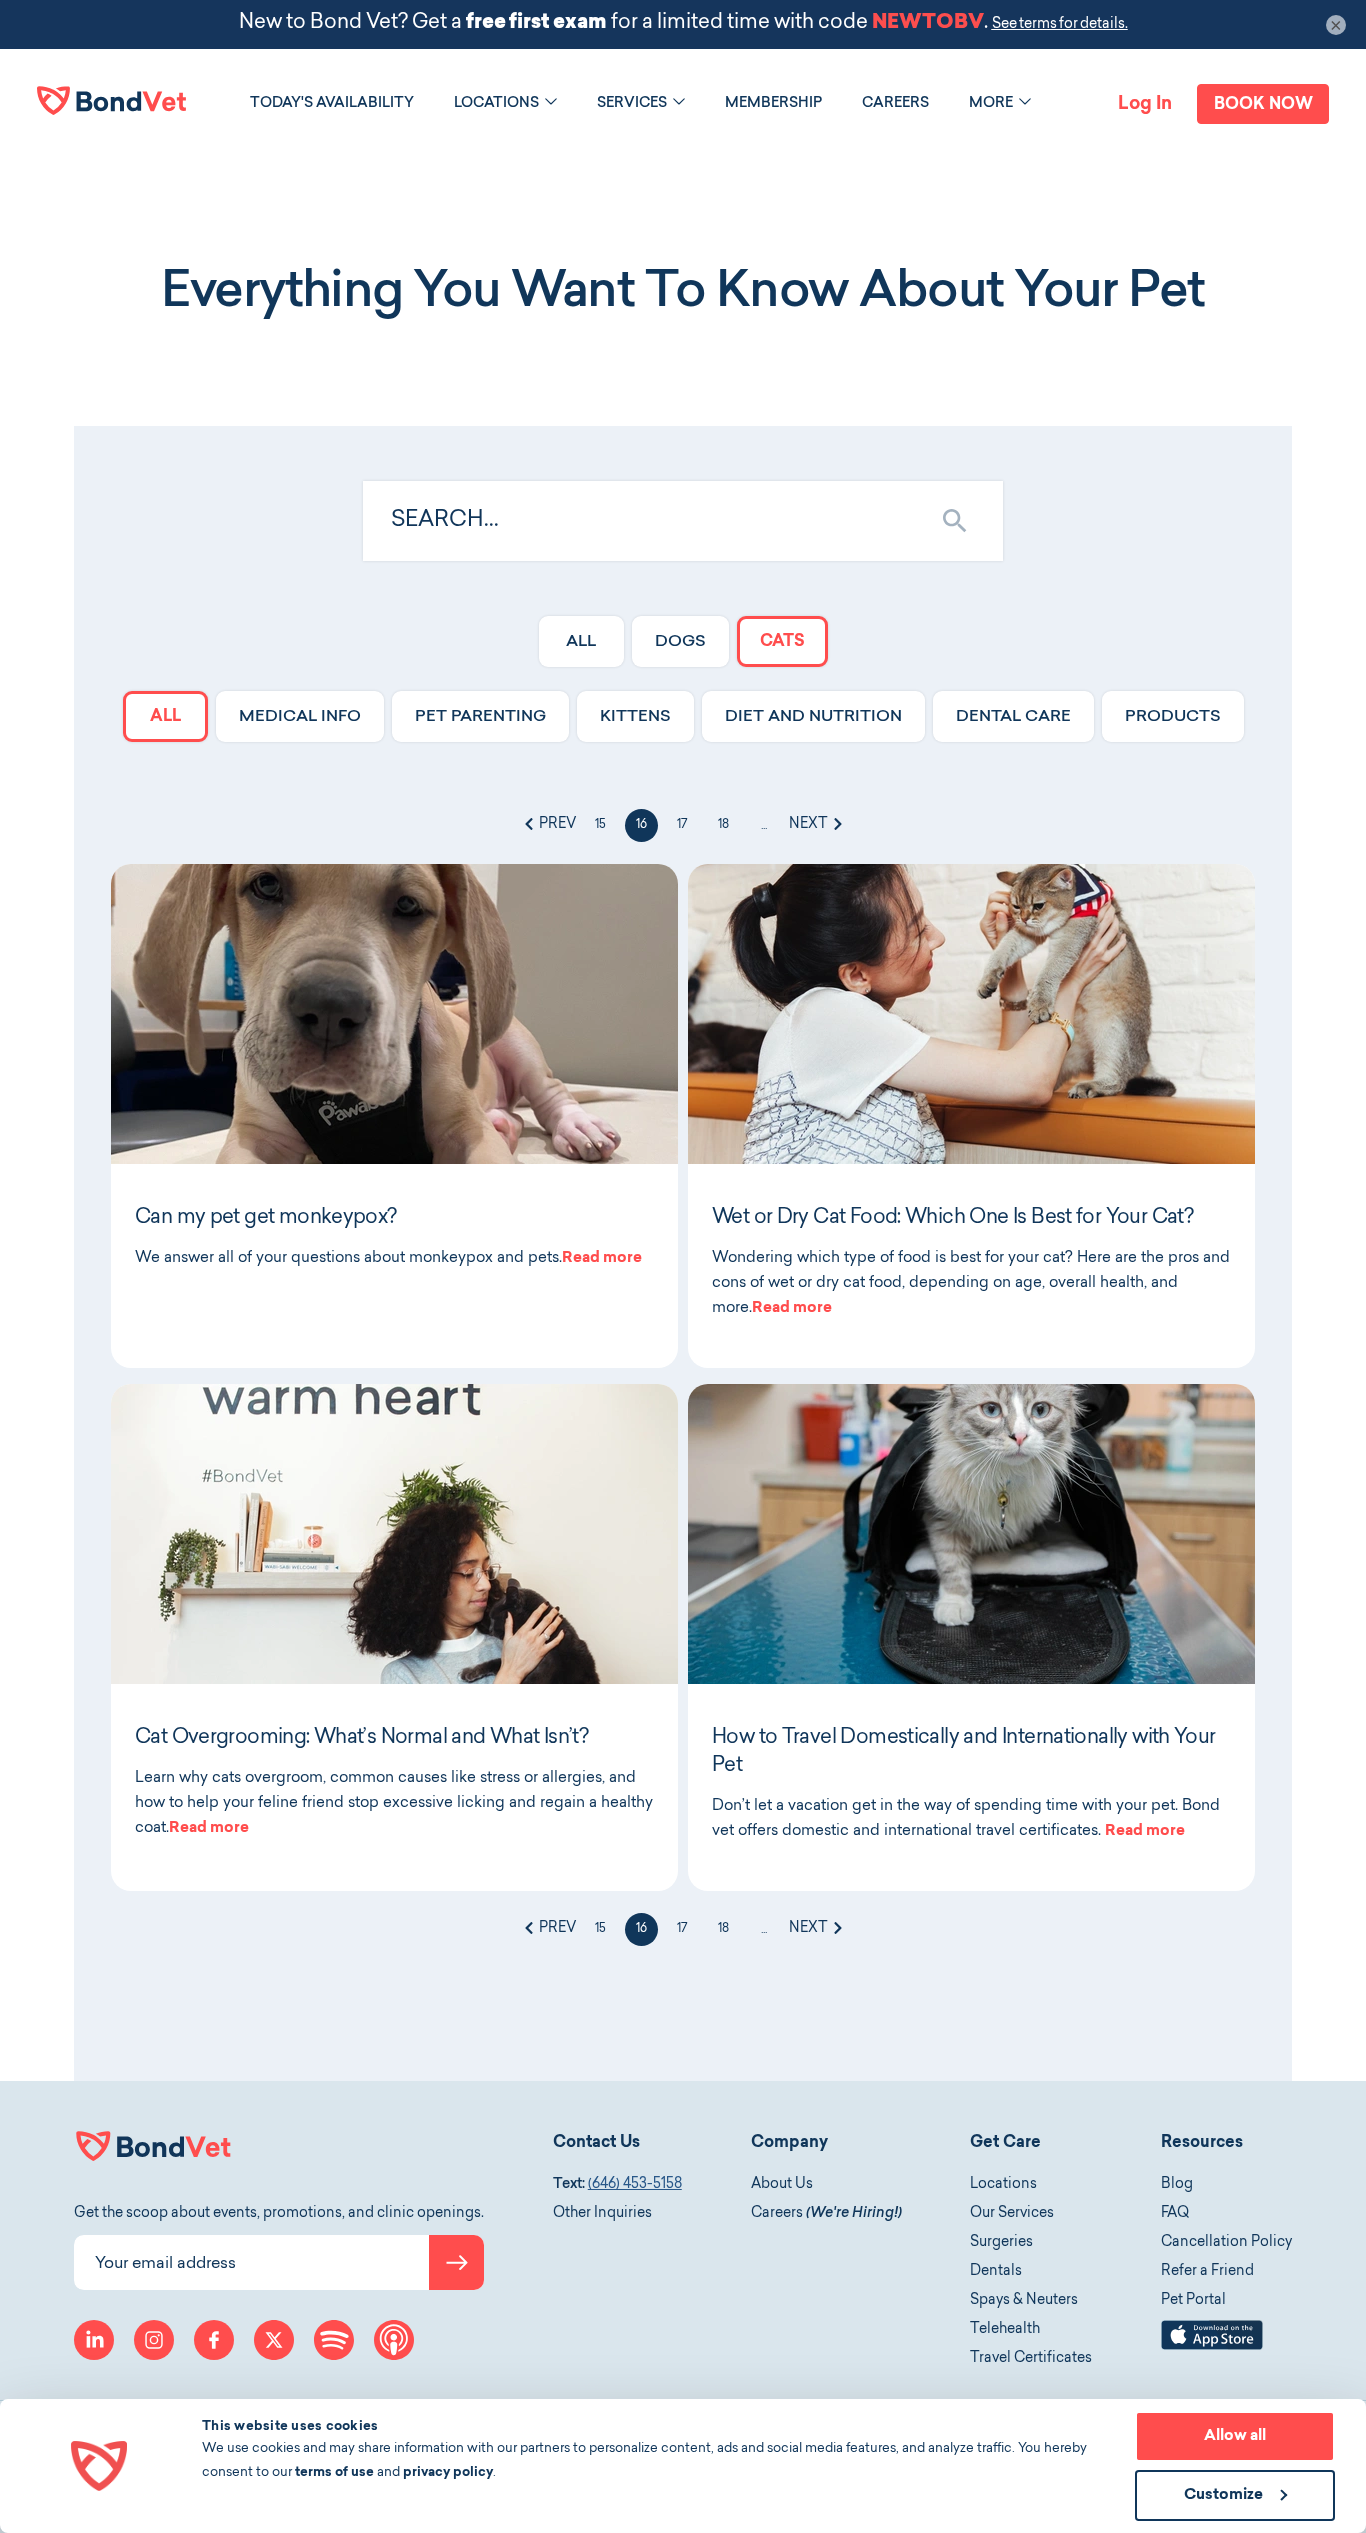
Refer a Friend (1207, 2272)
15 (600, 825)
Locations (1003, 2185)
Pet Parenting (480, 717)
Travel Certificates (1031, 2359)
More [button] (991, 104)
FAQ (1175, 2214)
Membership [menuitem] (773, 104)
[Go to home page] (112, 100)
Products (1173, 717)
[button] (551, 101)
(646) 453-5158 (635, 2185)
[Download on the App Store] (1212, 2347)
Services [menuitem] (632, 104)
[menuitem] (332, 103)
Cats (782, 642)
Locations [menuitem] (496, 104)
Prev (556, 825)
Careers (826, 2214)
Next (810, 825)
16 (641, 825)
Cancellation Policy (1226, 2243)
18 (723, 825)
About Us (782, 2185)
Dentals (996, 2272)
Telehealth (1005, 2330)
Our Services (1012, 2214)
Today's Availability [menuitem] (332, 104)
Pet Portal (1193, 2301)
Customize (1223, 2495)
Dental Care (1013, 717)
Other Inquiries (602, 2214)
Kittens (635, 717)
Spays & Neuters (1024, 2301)
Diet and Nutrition (813, 717)
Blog (1177, 2185)
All (581, 642)
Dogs (680, 642)
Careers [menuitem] (895, 104)
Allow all (1235, 2436)
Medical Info (300, 717)
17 (682, 825)
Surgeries (1001, 2243)
